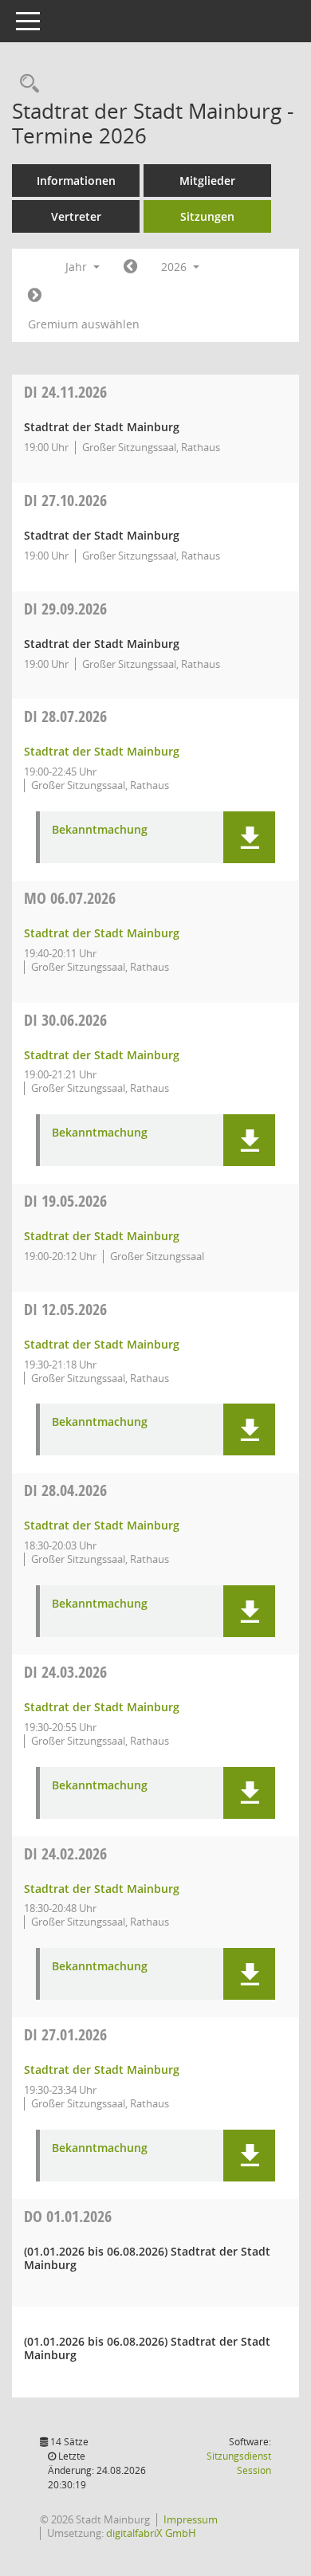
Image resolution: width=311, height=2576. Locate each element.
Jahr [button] (78, 267)
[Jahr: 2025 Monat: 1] (130, 267)
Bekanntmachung (100, 830)
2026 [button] (175, 267)
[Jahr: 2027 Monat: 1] (35, 296)
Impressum (191, 2519)
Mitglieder (207, 181)
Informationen (76, 181)
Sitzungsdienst (239, 2463)
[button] (249, 837)
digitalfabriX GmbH (151, 2533)
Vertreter (76, 216)
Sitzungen (207, 216)
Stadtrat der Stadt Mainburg (102, 751)
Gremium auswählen (84, 324)
